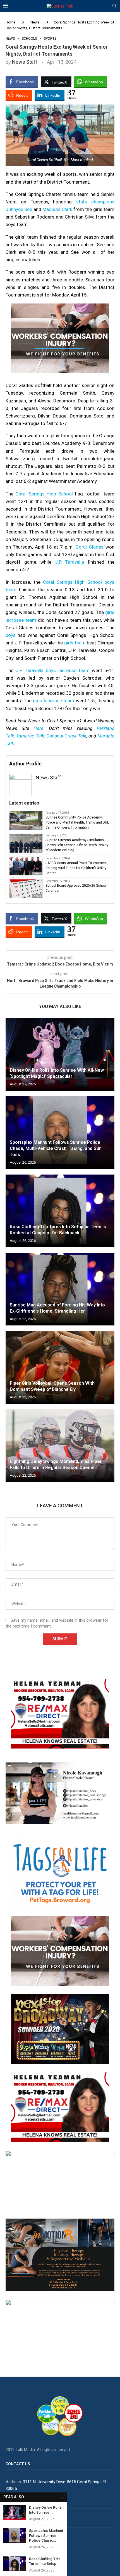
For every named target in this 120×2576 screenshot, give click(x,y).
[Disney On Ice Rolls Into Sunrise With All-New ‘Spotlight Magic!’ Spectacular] (60, 1054)
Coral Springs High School (44, 494)
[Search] (114, 6)
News (35, 22)
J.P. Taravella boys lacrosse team (53, 670)
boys (11, 635)
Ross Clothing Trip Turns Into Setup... (45, 2561)
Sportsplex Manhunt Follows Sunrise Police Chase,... (46, 2535)
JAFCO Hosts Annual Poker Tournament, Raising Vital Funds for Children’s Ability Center (77, 868)
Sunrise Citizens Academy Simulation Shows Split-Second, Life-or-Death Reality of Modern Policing (77, 845)
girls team (75, 643)
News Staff (25, 62)
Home (10, 22)
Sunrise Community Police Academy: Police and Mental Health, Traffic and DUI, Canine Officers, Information (77, 822)
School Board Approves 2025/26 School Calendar (76, 888)
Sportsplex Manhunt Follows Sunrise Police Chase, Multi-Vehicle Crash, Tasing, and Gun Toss (56, 1149)
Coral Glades (90, 547)
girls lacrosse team (53, 701)
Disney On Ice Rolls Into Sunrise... (45, 2510)
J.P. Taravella (70, 562)
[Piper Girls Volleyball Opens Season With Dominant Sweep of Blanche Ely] (60, 1367)
